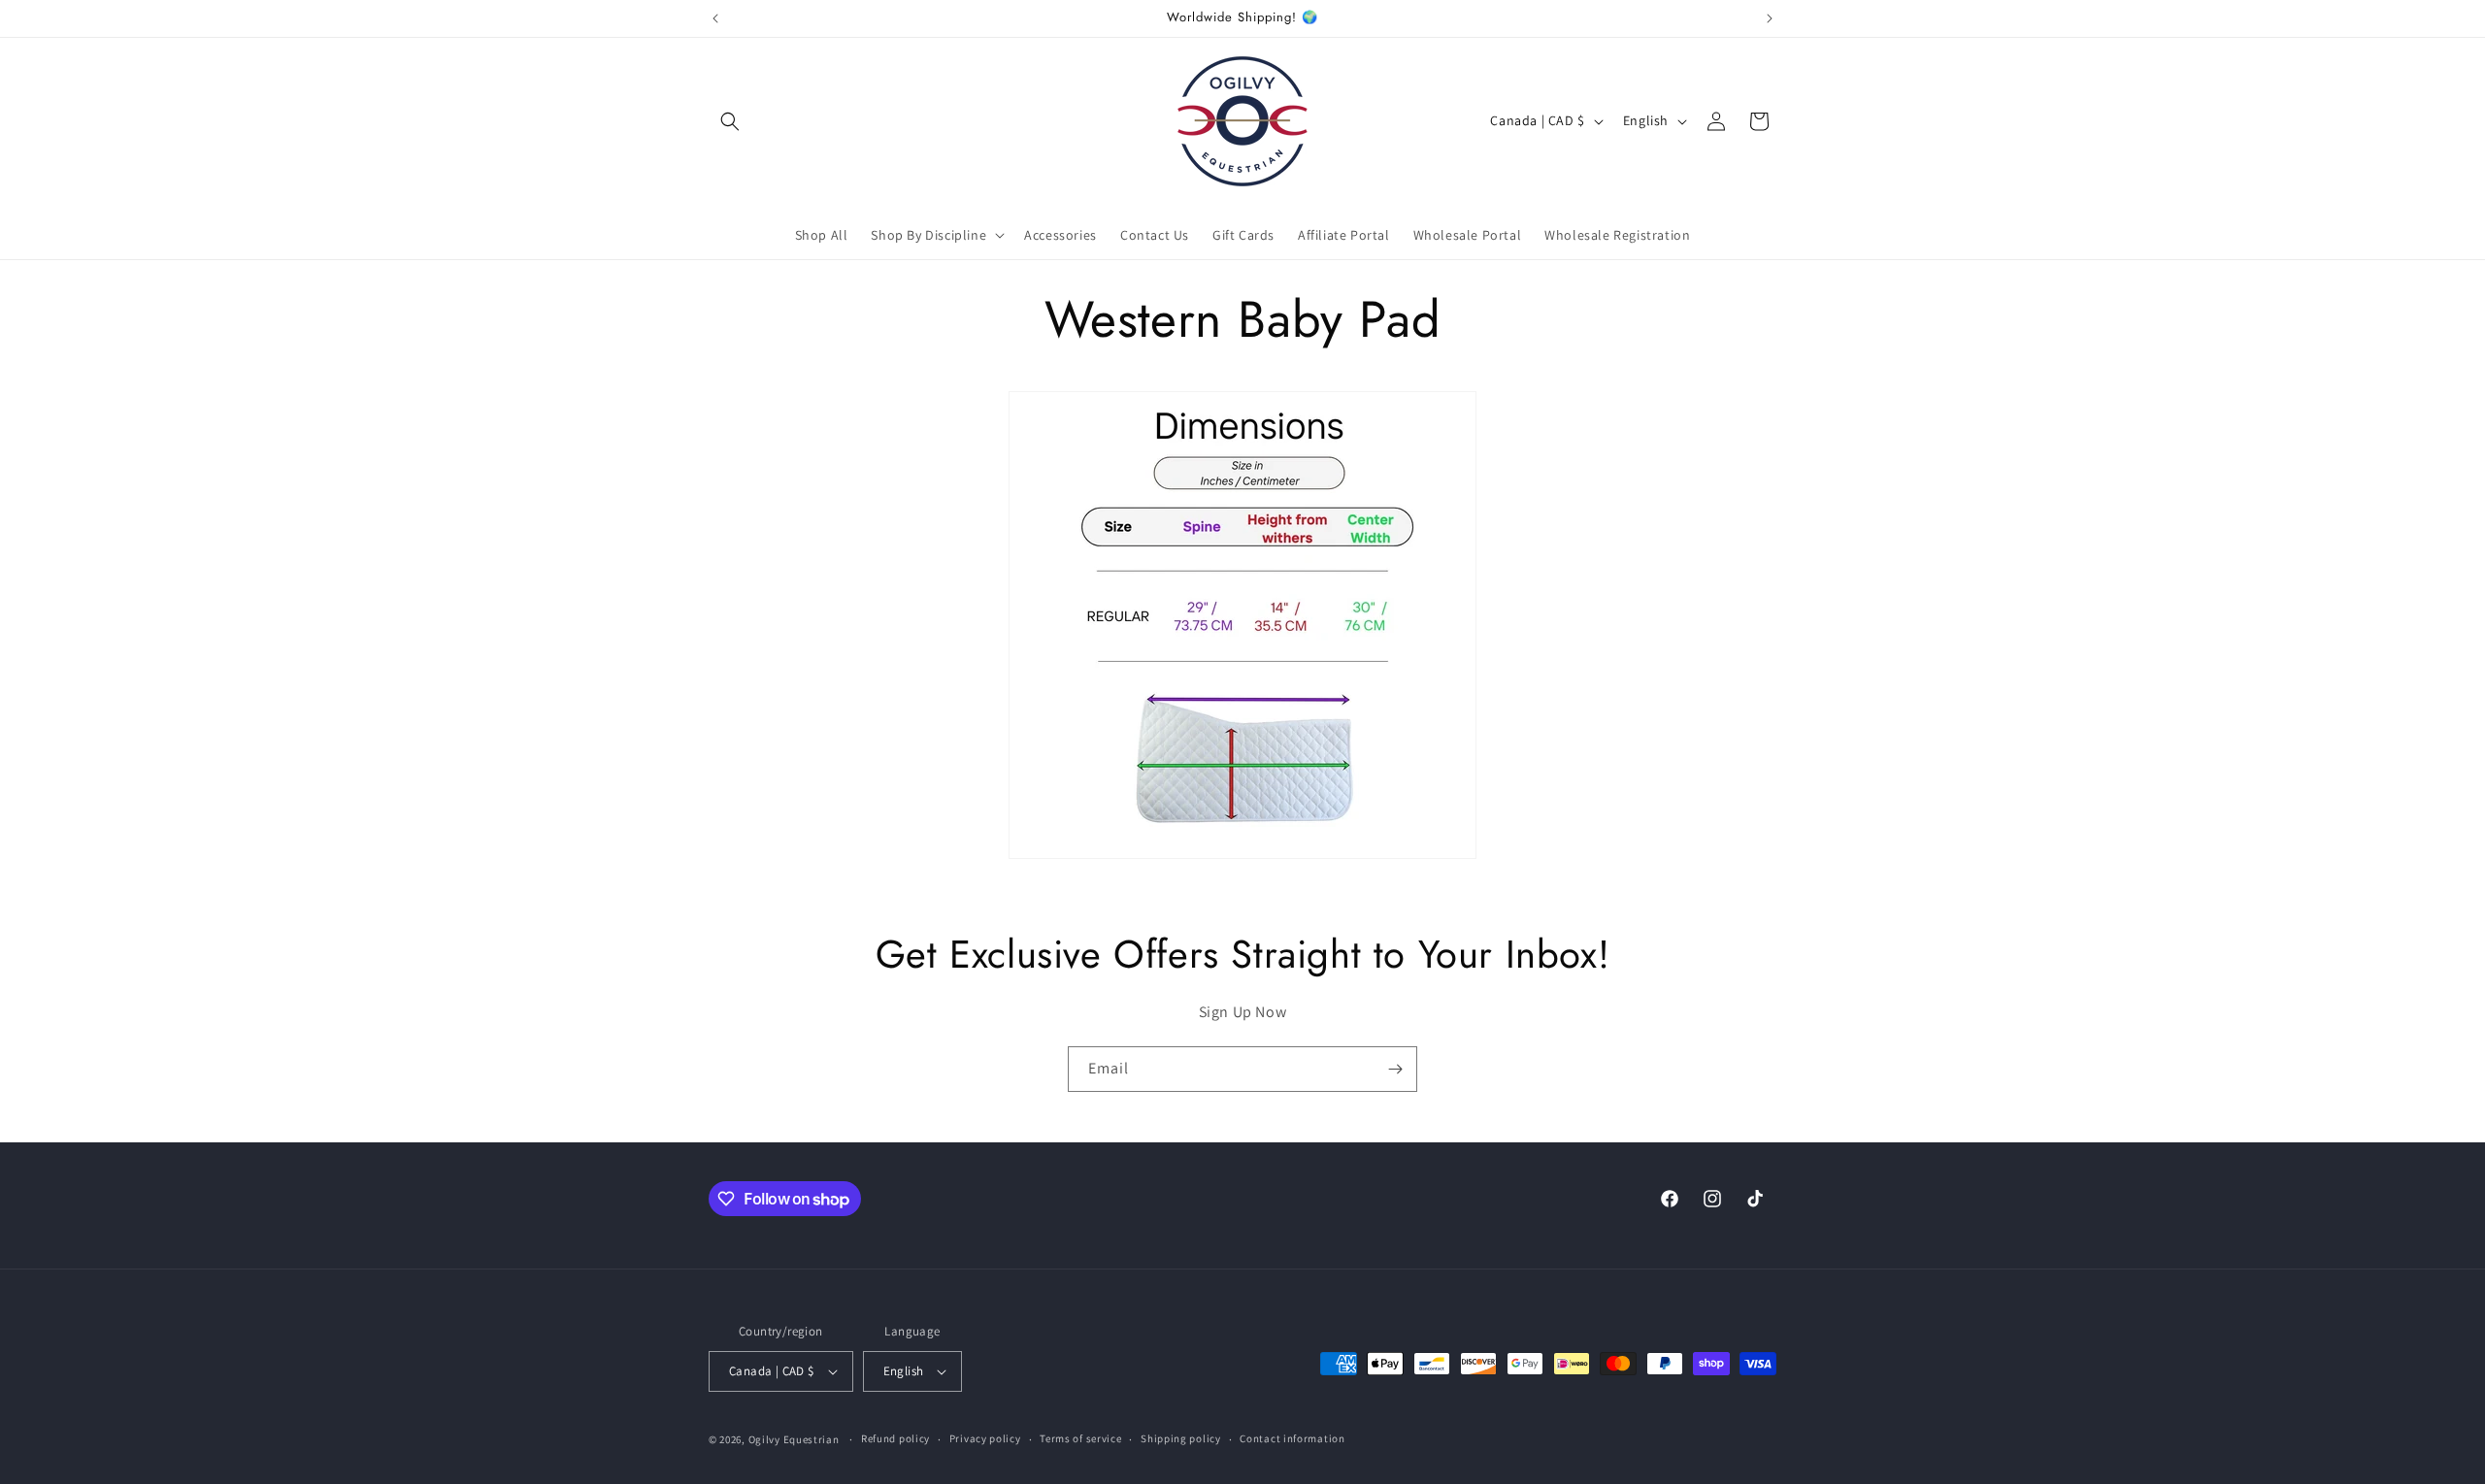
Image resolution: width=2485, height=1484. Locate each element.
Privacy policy (985, 1438)
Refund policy (895, 1438)
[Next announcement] (1770, 18)
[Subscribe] (1395, 1069)
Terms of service (1080, 1438)
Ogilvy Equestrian (794, 1439)
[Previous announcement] (715, 18)
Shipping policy (1181, 1438)
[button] (730, 121)
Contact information (1292, 1438)
